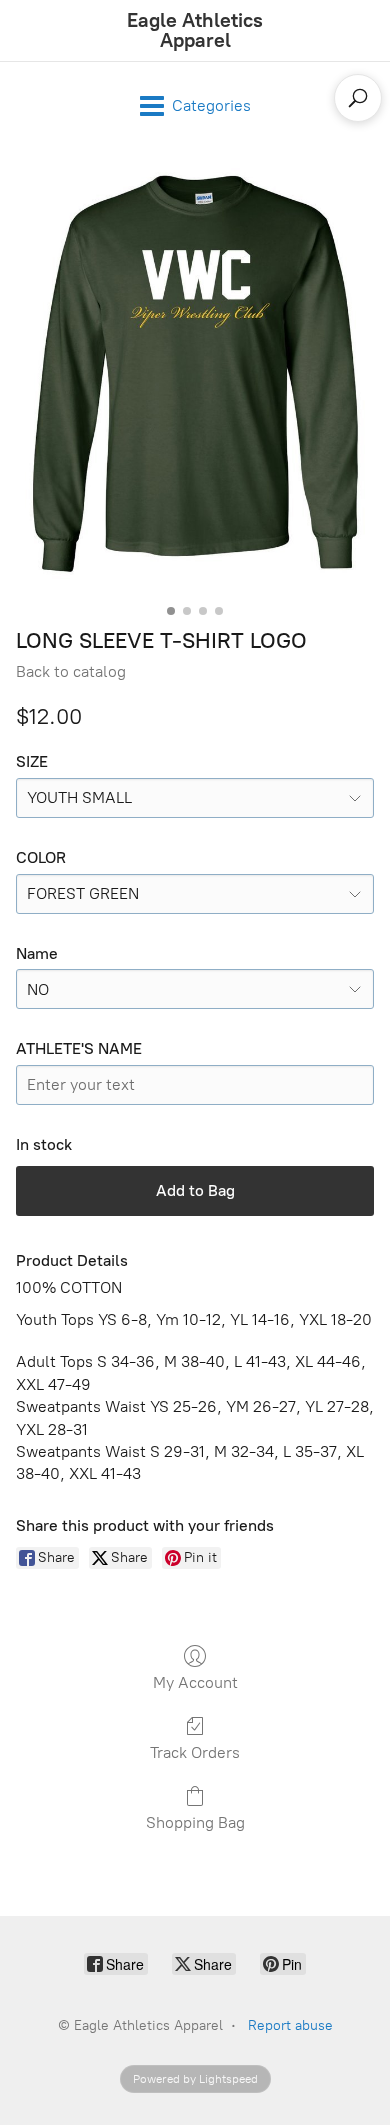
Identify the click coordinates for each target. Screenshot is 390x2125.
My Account (195, 1682)
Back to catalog (71, 671)
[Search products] (358, 98)
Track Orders (195, 1752)
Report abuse (290, 2025)
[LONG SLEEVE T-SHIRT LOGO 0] (195, 373)
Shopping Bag (195, 1822)
